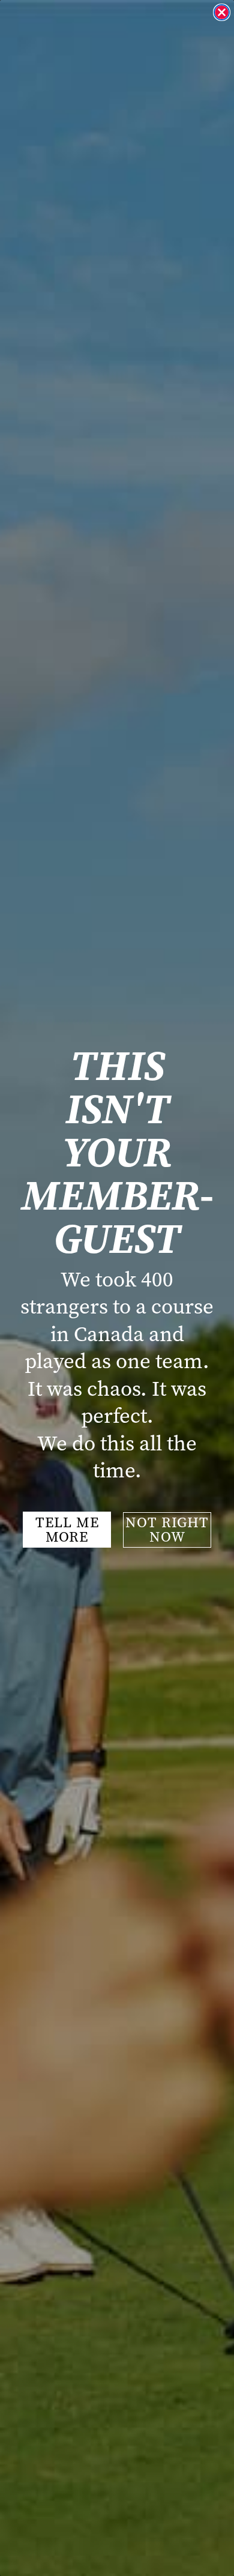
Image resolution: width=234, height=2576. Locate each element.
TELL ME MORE (67, 1530)
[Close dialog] (222, 12)
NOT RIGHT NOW (167, 1530)
